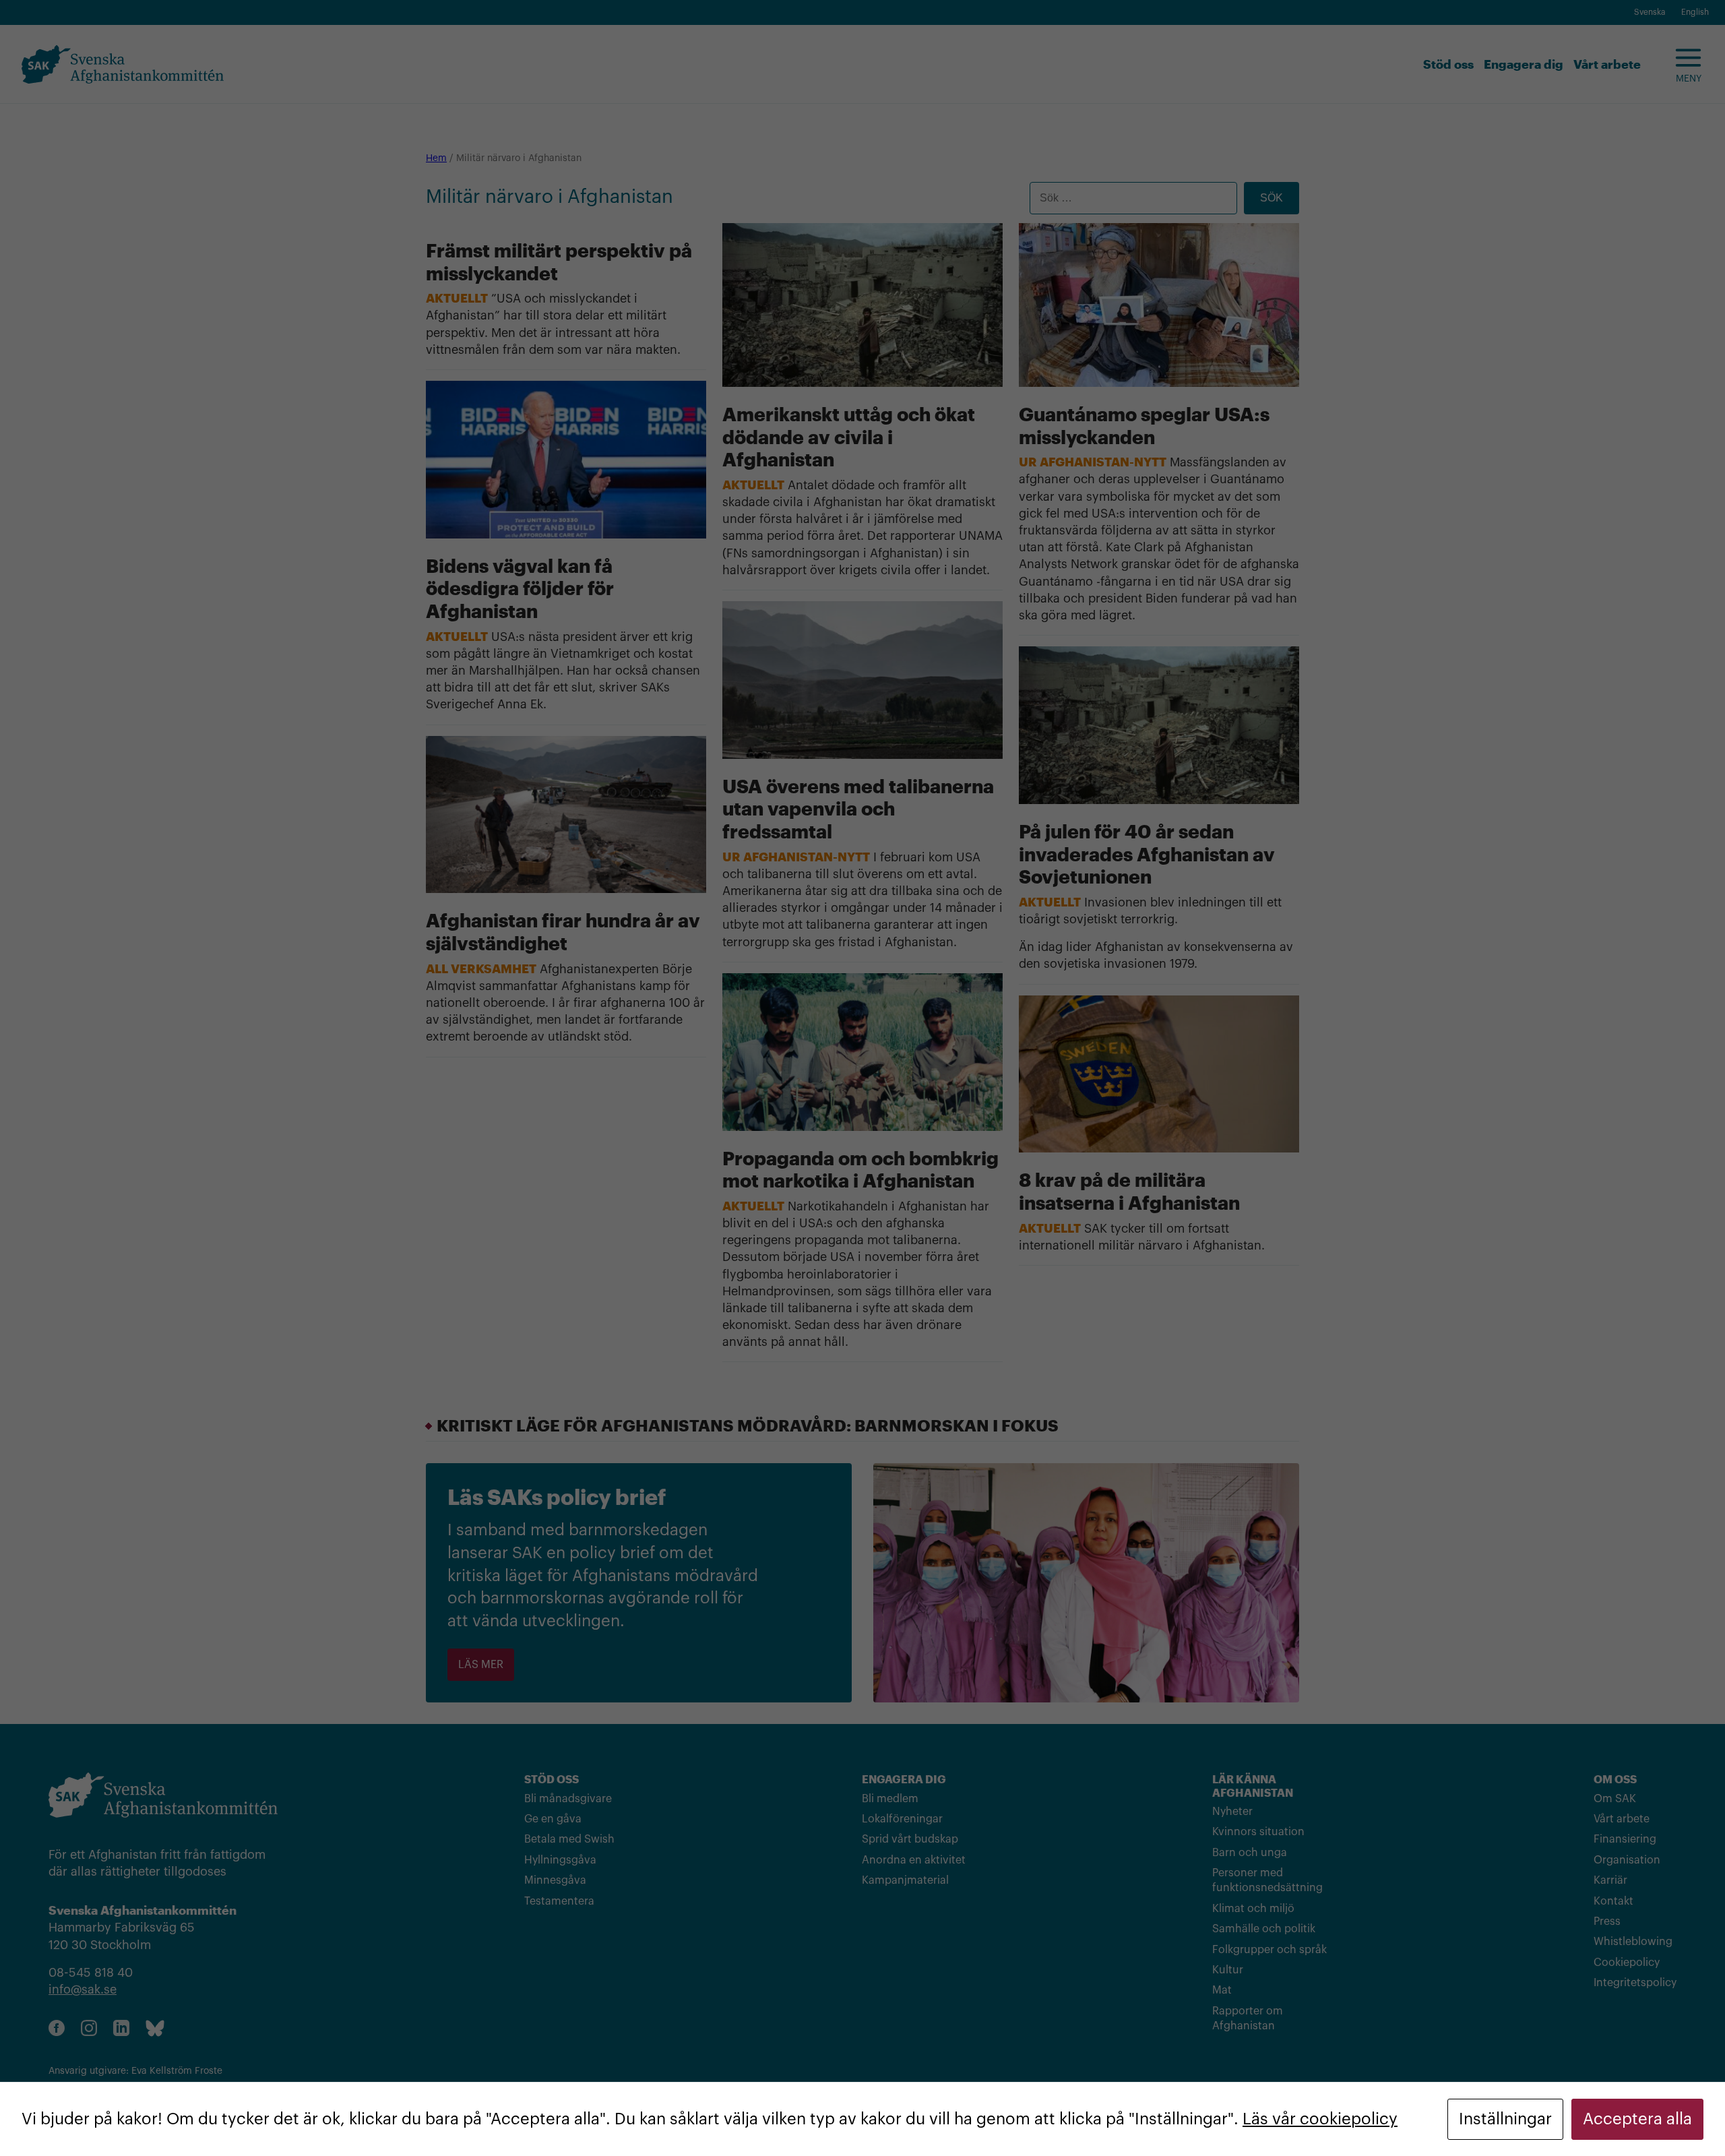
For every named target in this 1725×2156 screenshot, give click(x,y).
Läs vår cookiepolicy (1320, 2119)
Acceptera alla (1637, 2119)
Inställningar (1505, 2119)
